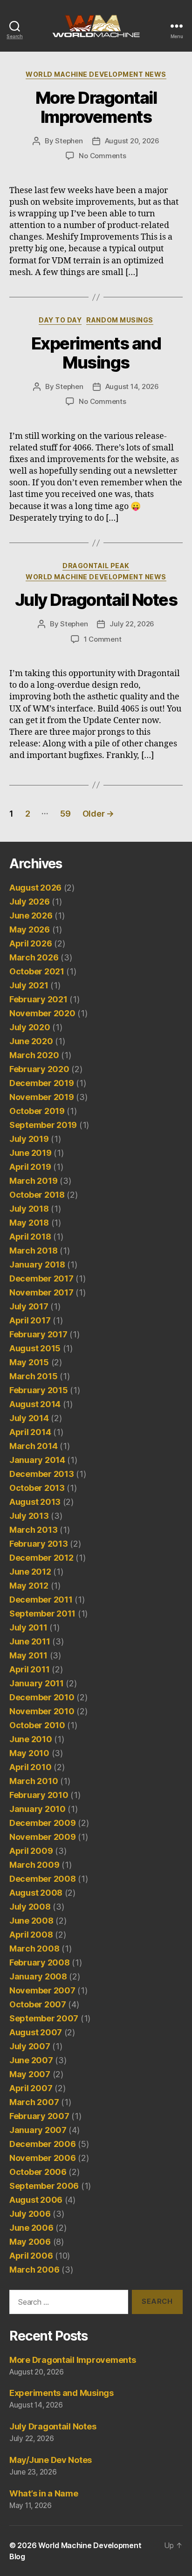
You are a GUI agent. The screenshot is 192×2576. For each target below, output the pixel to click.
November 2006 (43, 2158)
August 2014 (35, 1404)
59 (65, 814)
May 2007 (30, 2074)
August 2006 (36, 2200)
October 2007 (38, 2004)
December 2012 (41, 1558)
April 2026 (31, 943)
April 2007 (31, 2088)
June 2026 (31, 916)
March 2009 (34, 1865)
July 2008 (30, 1907)
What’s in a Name (44, 2493)
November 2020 (42, 1013)
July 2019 (29, 1139)
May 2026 (30, 929)
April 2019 (30, 1167)
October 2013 (37, 1488)
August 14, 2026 (132, 386)
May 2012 (29, 1586)
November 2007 (42, 1990)
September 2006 (44, 2186)
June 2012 (30, 1572)
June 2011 (30, 1641)
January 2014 (37, 1460)
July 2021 (29, 985)
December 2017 (41, 1278)
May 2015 (29, 1362)
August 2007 (36, 2032)
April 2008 (31, 1935)
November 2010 (42, 1711)
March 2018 (33, 1251)
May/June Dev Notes (51, 2460)
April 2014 (30, 1432)
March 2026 (34, 957)
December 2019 (42, 1083)
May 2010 (29, 1753)
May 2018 (29, 1223)
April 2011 (29, 1669)
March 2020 (34, 1055)
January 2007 (38, 2130)
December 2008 (43, 1879)
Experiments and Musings (96, 353)
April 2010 (30, 1767)
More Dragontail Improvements (96, 107)
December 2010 (42, 1697)
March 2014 (33, 1446)
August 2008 (36, 1893)
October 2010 (37, 1725)
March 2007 (34, 2102)
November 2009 (43, 1837)
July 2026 (30, 902)
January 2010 (38, 1809)
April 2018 (30, 1237)
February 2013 (39, 1544)
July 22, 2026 (132, 624)
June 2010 (31, 1739)
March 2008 (34, 1949)
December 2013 (42, 1474)
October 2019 (37, 1111)
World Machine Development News (96, 74)
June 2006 (31, 2228)
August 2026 (35, 888)
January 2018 (37, 1265)
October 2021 (37, 971)
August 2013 (35, 1502)
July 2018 (29, 1209)
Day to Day (60, 320)
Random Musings (120, 320)
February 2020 (39, 1069)
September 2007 (44, 2018)
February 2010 (39, 1795)
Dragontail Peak (96, 566)
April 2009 (31, 1851)
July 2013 (29, 1516)
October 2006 (38, 2172)
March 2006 (34, 2270)
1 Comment (103, 639)
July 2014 (29, 1418)
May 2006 (30, 2242)
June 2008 (31, 1921)
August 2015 (35, 1348)
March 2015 (33, 1376)
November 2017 (41, 1292)
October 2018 (37, 1195)
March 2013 (33, 1530)
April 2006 (31, 2256)
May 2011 (28, 1655)
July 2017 (29, 1306)
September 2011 (42, 1613)
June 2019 (31, 1153)
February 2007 (39, 2116)
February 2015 (39, 1390)
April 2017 (30, 1320)
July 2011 (28, 1627)
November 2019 (42, 1097)
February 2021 (38, 999)
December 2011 (41, 1600)
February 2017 (38, 1334)
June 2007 (31, 2060)
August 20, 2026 (132, 141)
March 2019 (33, 1181)
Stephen (69, 141)
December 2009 (43, 1823)
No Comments (102, 156)
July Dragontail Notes (96, 600)
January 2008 (38, 1976)
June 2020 (31, 1041)
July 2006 (30, 2214)
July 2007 (30, 2046)
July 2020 (30, 1027)
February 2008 (40, 1962)
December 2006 (43, 2144)
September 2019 (43, 1125)
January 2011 (37, 1683)
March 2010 (34, 1781)
